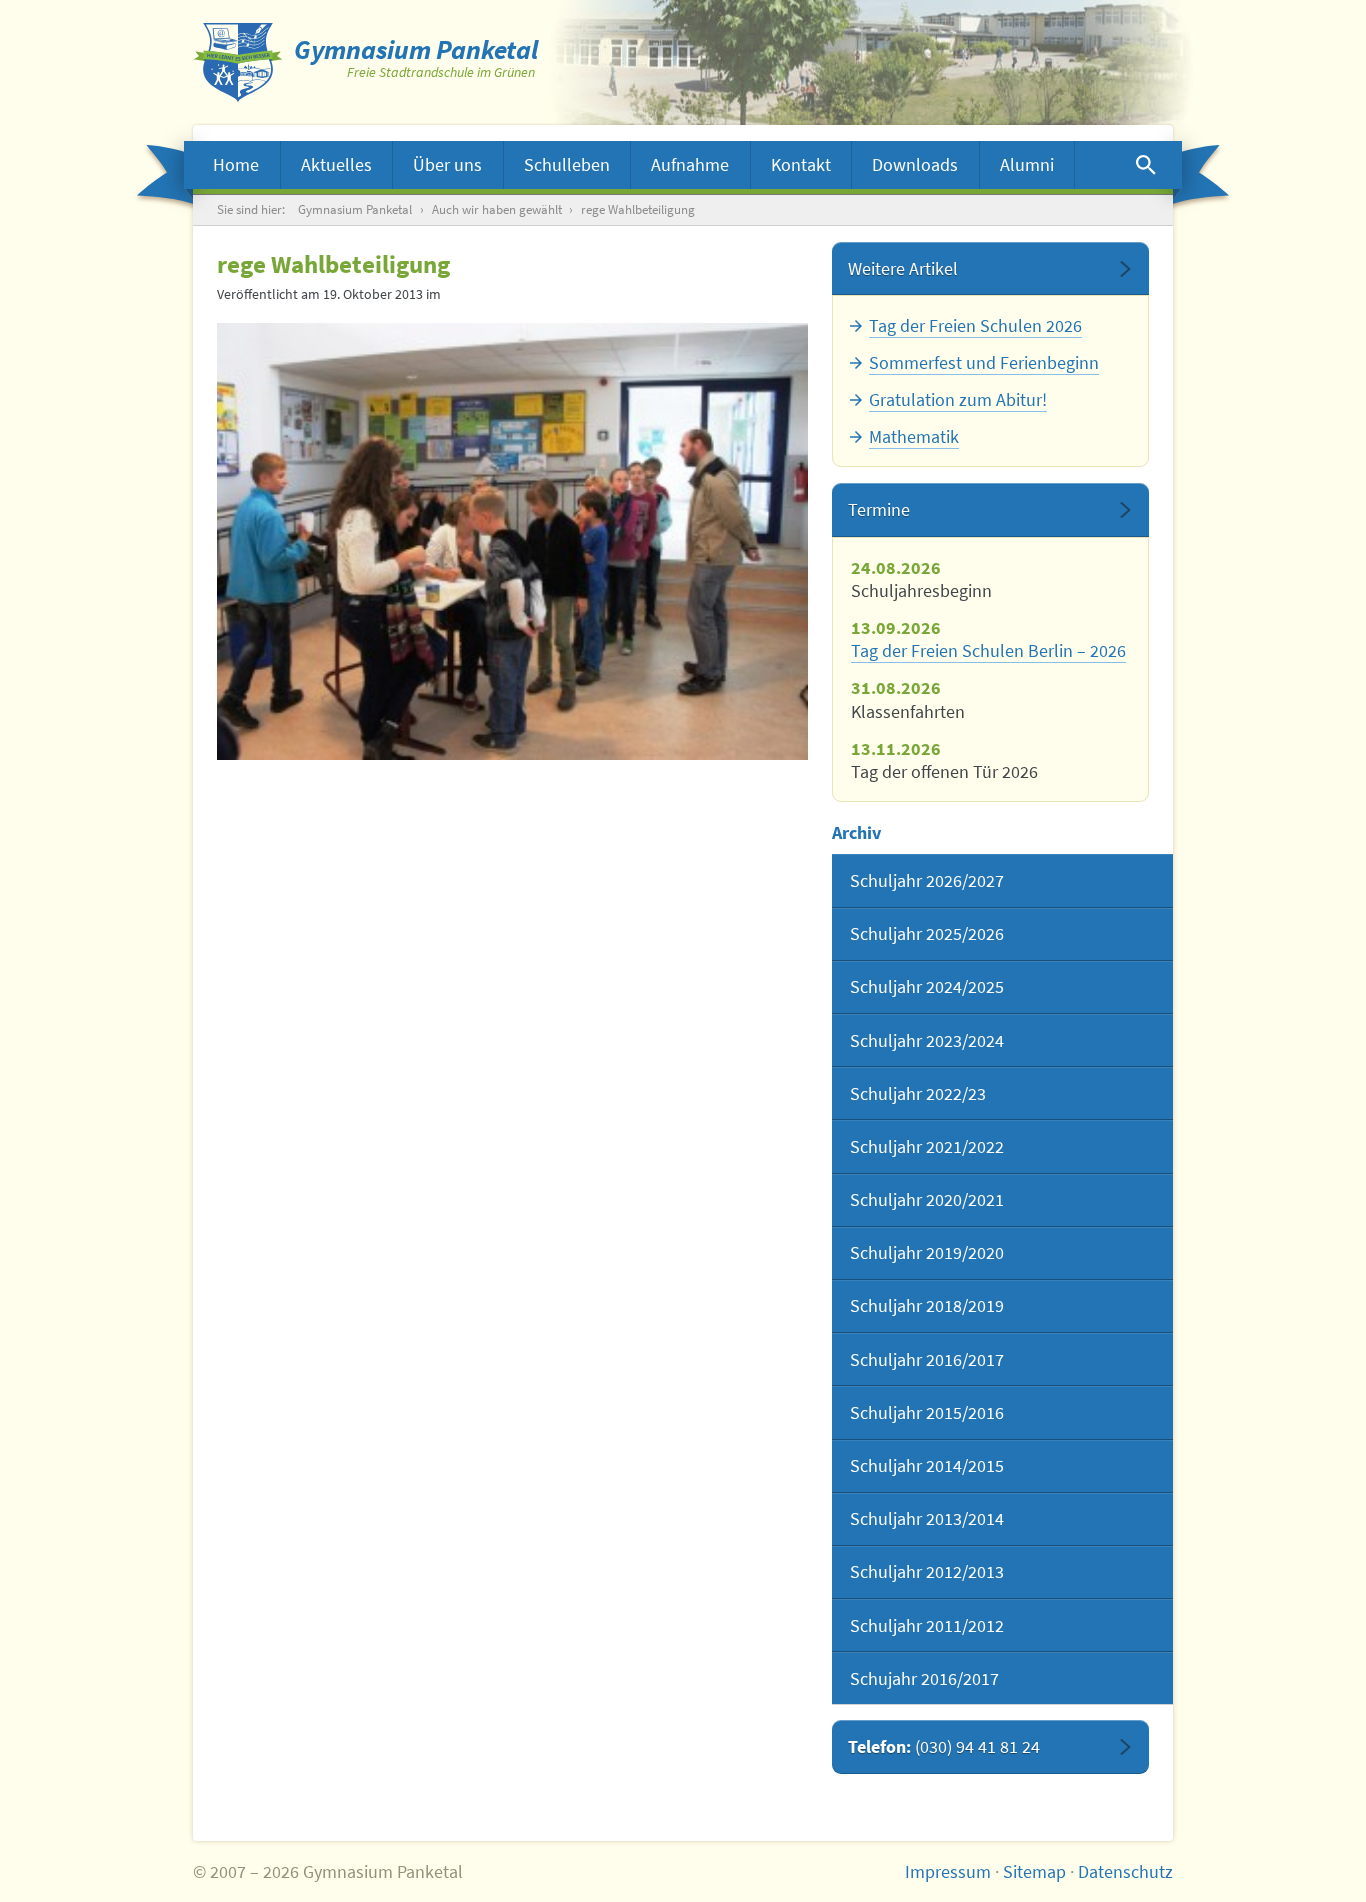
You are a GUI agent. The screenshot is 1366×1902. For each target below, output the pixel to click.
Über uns (447, 164)
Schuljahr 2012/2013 (927, 1571)
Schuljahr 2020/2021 (927, 1199)
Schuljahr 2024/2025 (927, 986)
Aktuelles (336, 164)
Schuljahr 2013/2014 (927, 1518)
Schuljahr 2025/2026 (927, 933)
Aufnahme (690, 164)
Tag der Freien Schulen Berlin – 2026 (988, 650)
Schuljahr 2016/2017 (927, 1359)
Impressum (948, 1871)
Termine (879, 509)
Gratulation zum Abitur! (958, 399)
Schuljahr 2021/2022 (927, 1146)
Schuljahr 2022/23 (918, 1093)
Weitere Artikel (903, 268)
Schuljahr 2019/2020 (927, 1252)
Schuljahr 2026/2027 (927, 880)
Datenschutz (1125, 1871)
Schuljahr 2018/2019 (927, 1305)
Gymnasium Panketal (355, 209)
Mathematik (914, 436)
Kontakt (801, 164)
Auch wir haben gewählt (497, 209)
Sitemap (1034, 1871)
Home (236, 164)
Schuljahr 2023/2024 (927, 1040)
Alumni (1027, 164)
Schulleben (567, 164)
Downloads (915, 164)
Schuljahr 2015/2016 (927, 1412)
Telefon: (944, 1746)
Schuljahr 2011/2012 (927, 1625)
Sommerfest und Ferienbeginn (984, 362)
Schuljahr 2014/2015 (927, 1465)
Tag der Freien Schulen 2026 (975, 325)
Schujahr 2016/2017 (924, 1678)
